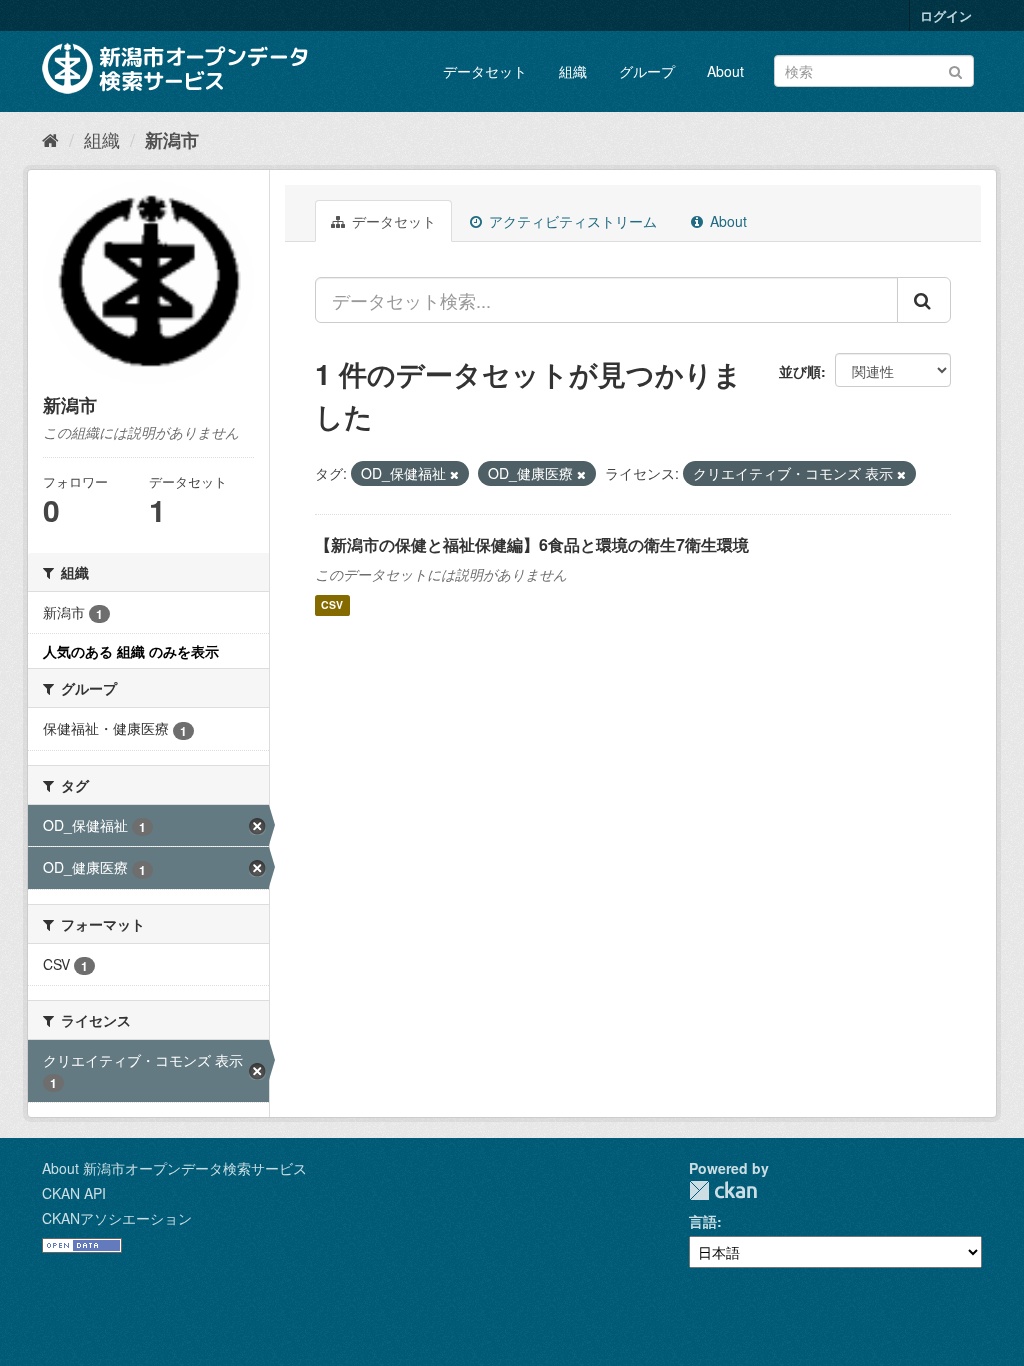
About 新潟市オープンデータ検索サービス (174, 1168)
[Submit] (955, 69)
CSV (332, 605)
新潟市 (172, 140)
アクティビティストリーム (571, 221)
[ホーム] (50, 139)
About (725, 71)
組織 (573, 71)
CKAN (723, 1190)
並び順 (800, 371)
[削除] (454, 474)
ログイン (946, 15)
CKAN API (74, 1193)
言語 (703, 1221)
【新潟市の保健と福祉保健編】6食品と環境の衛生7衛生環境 (532, 544)
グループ (647, 71)
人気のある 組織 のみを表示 (131, 651)
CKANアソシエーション (117, 1218)
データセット (485, 71)
